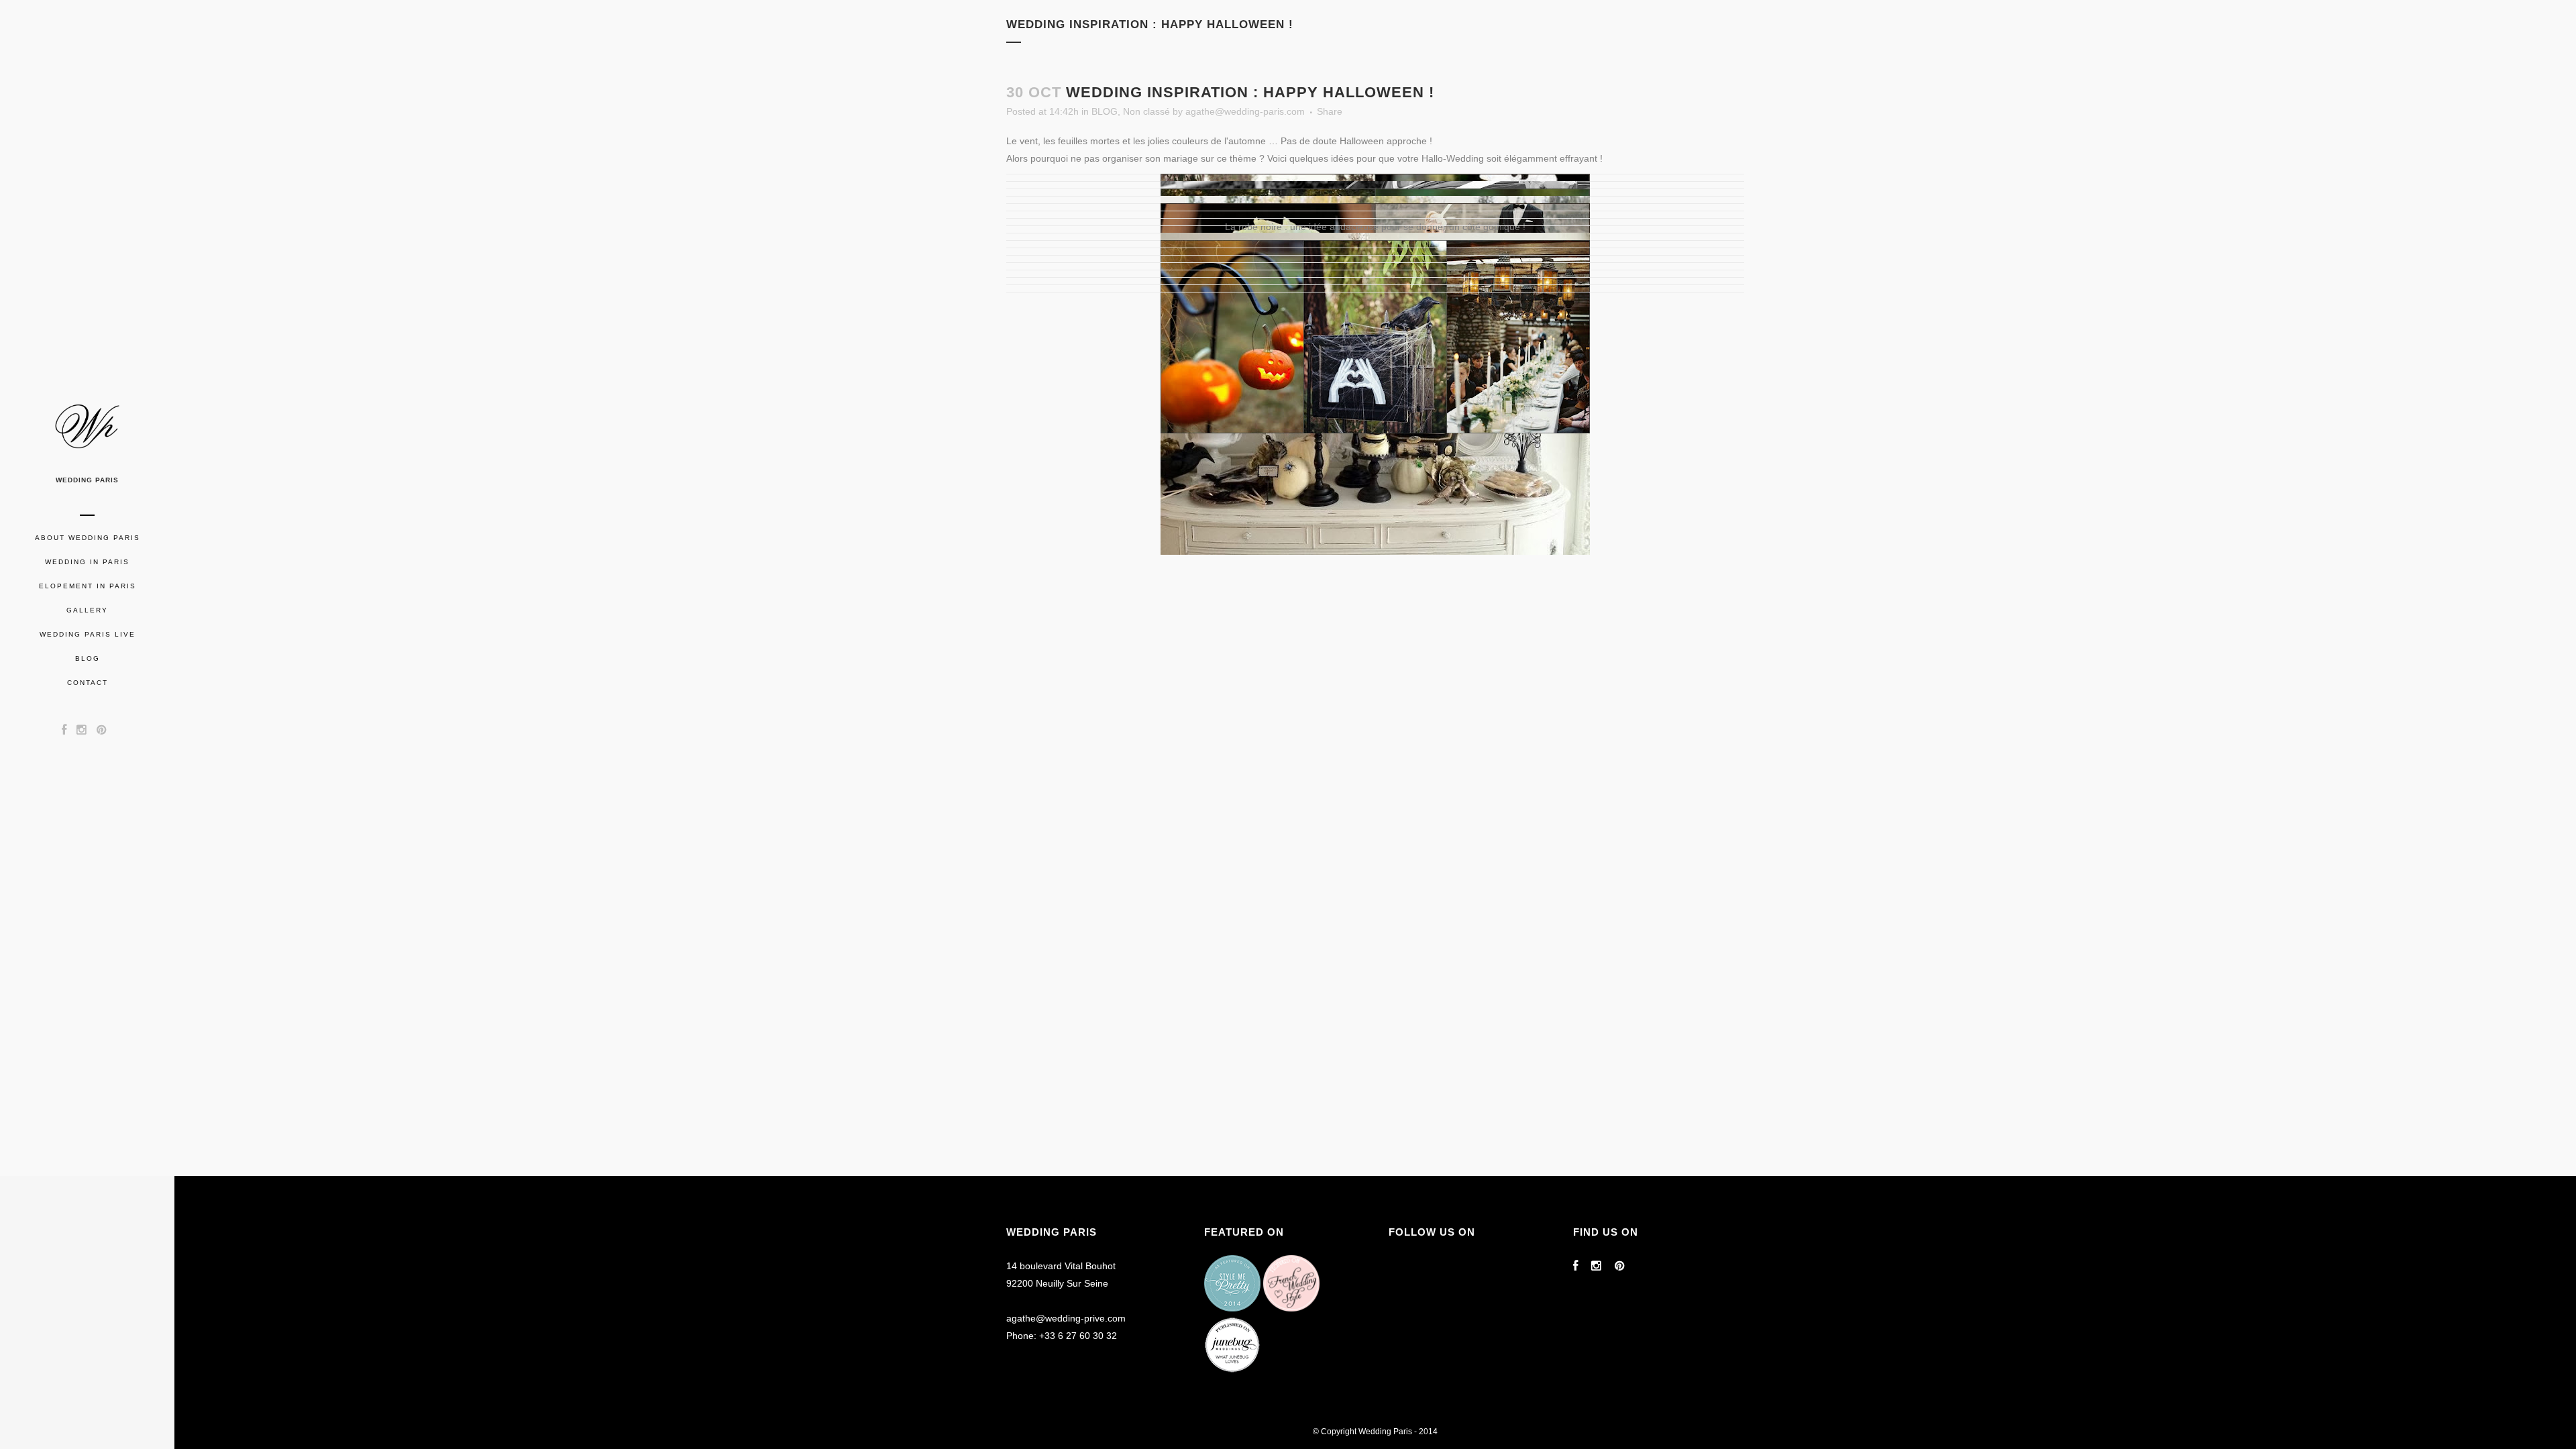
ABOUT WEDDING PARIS (88, 538)
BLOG (88, 658)
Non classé (1146, 111)
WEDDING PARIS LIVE (88, 634)
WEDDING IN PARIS (87, 562)
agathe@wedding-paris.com (1245, 111)
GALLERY (87, 610)
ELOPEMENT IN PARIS (88, 586)
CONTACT (88, 683)
